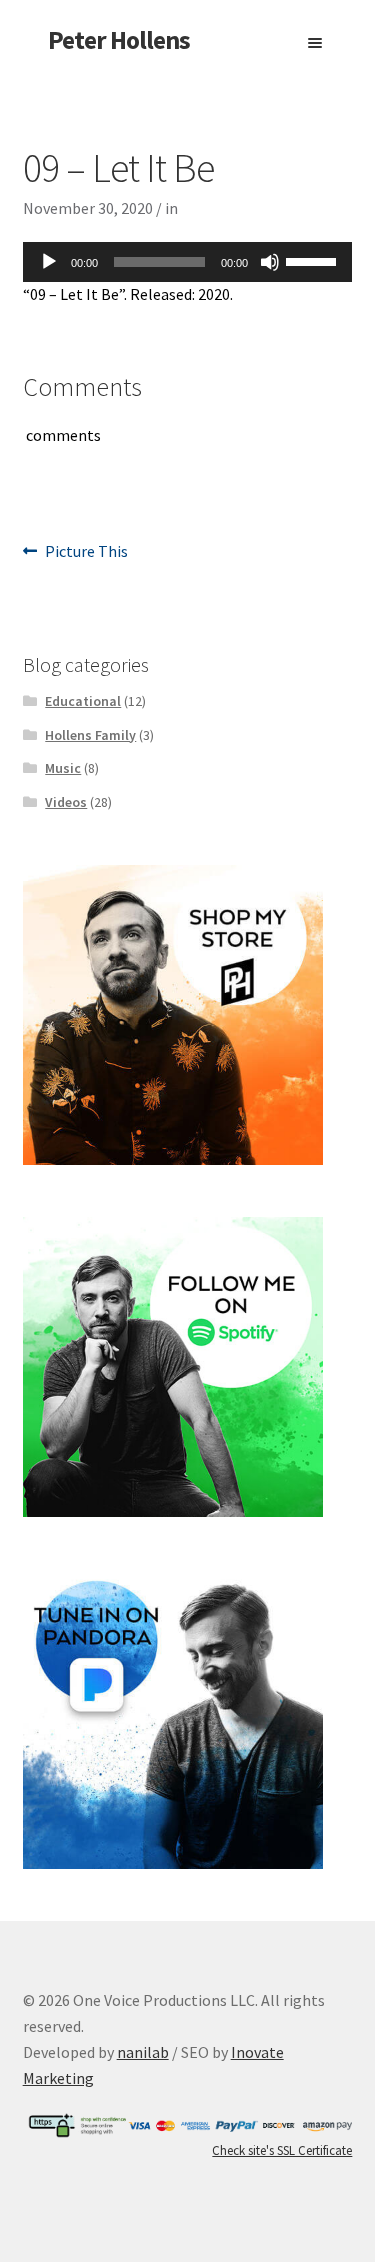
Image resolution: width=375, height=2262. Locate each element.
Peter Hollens (119, 40)
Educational (83, 701)
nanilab (143, 2052)
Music (63, 768)
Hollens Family (90, 735)
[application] (188, 262)
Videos (66, 802)
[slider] (314, 260)
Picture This (86, 552)
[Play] (49, 262)
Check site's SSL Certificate (282, 2150)
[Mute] (270, 262)
